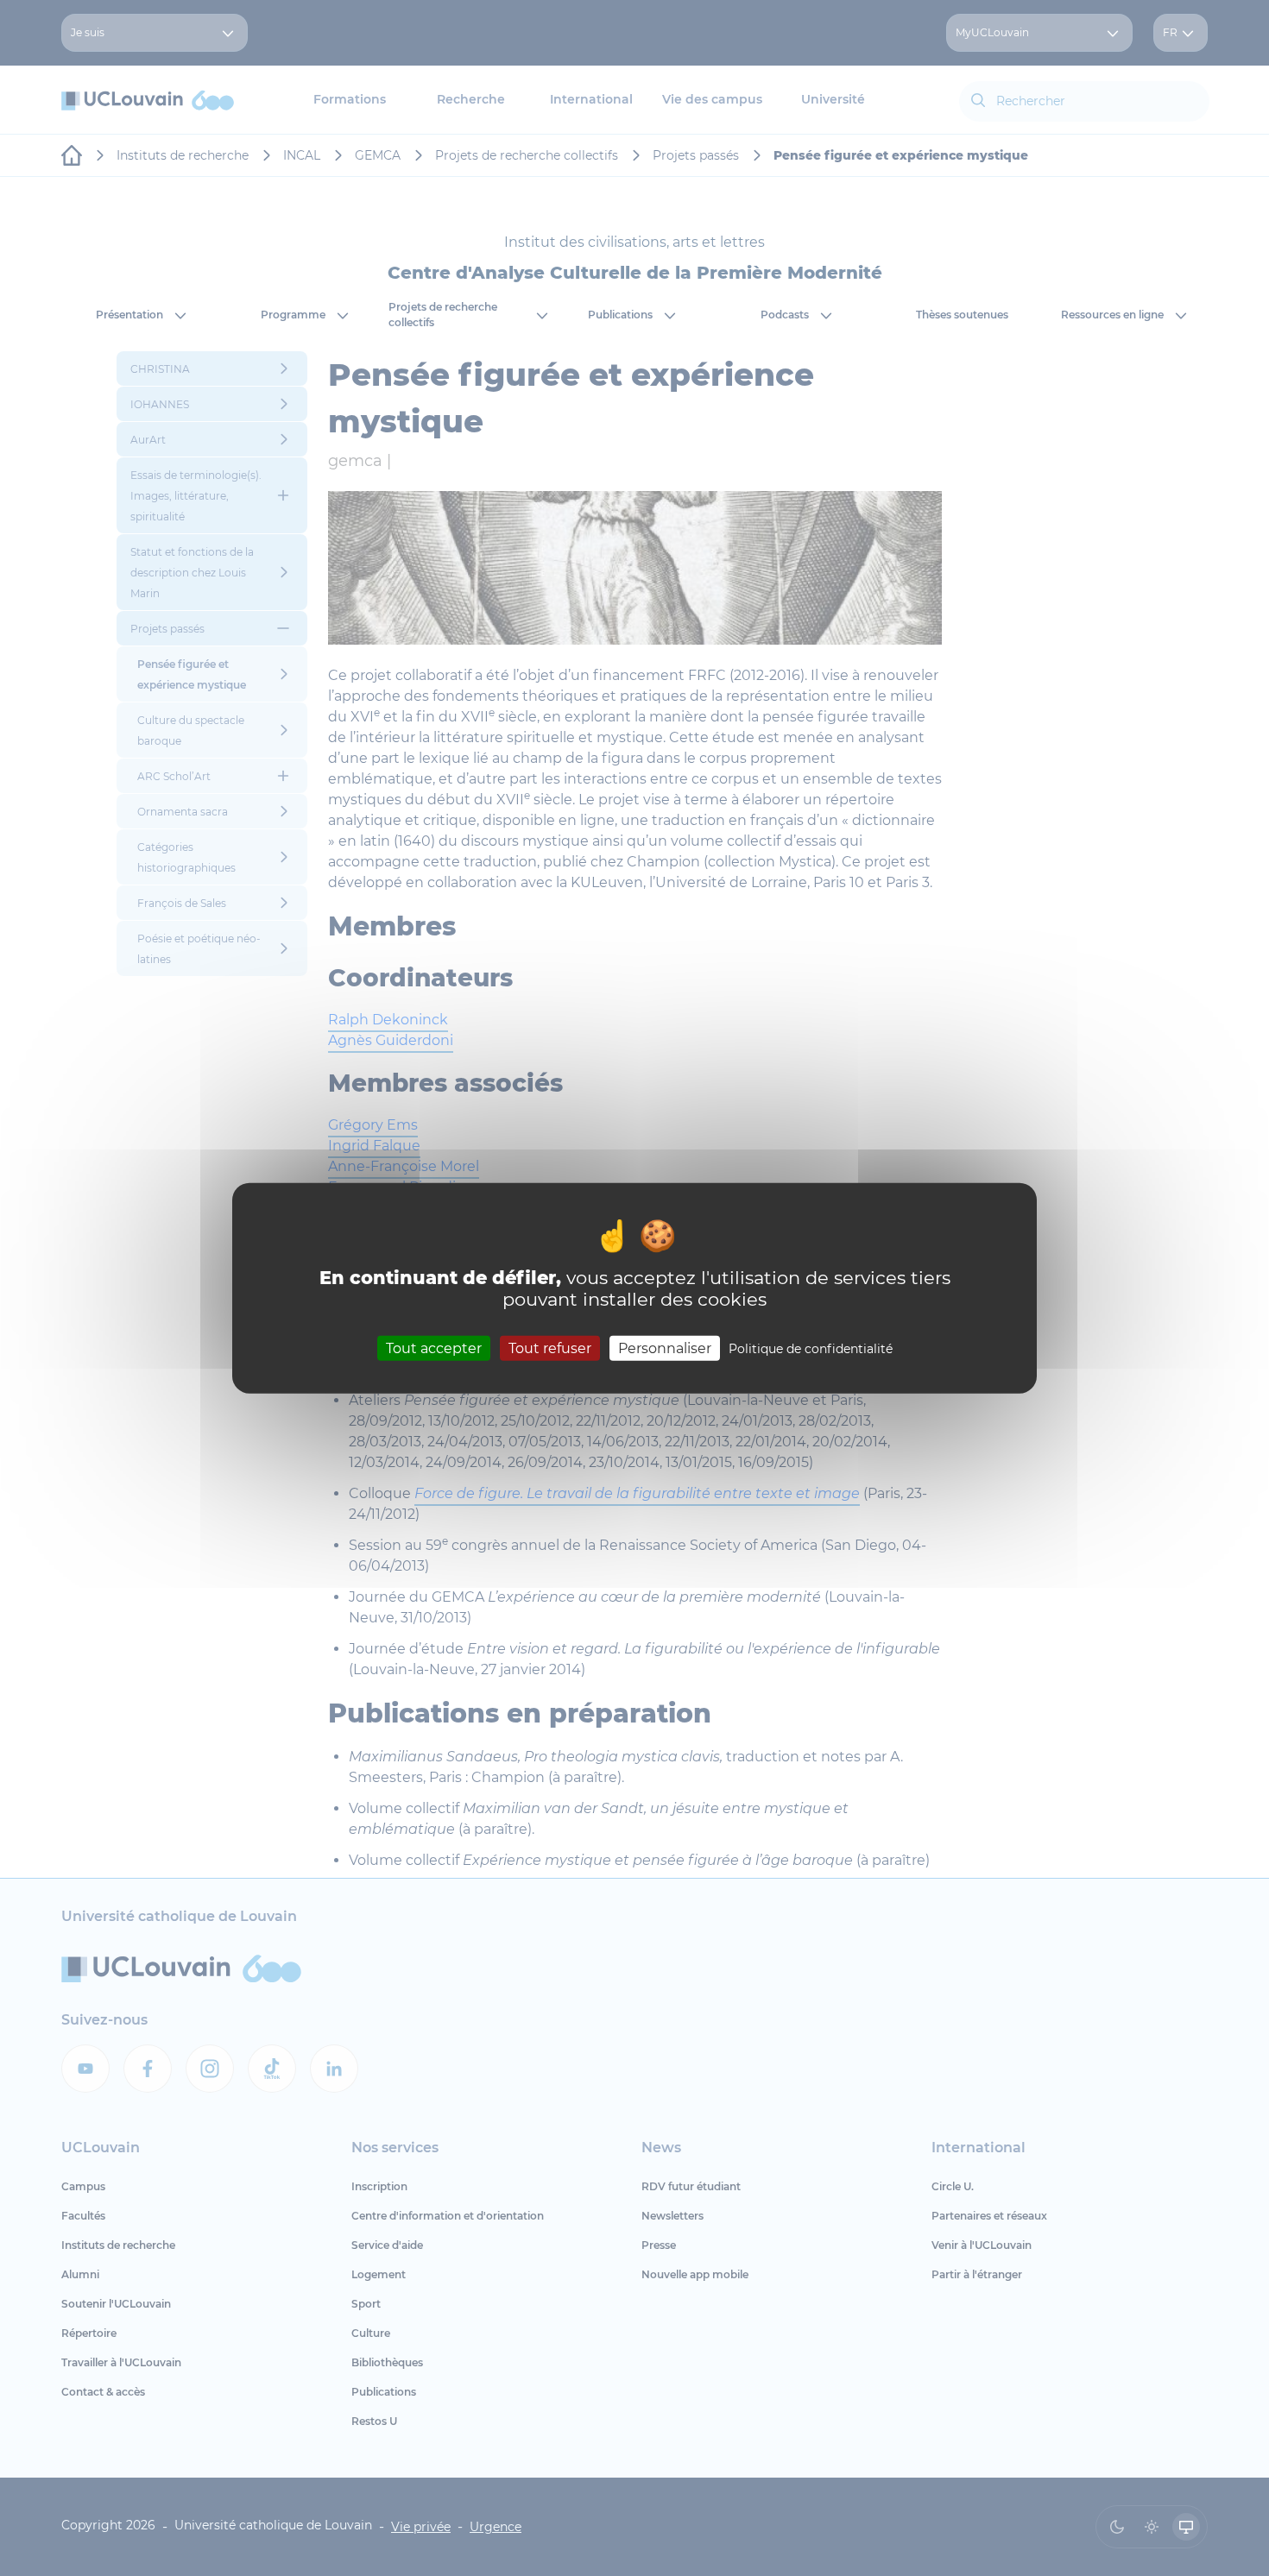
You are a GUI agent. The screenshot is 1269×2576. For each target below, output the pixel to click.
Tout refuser (550, 1348)
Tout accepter (434, 1348)
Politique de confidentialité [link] (811, 1349)
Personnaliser (665, 1348)
